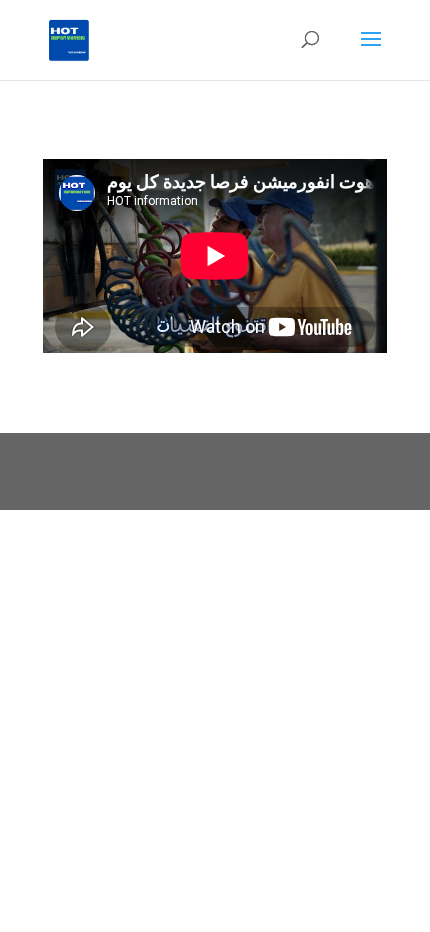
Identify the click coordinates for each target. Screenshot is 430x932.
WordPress (215, 482)
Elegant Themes (210, 459)
